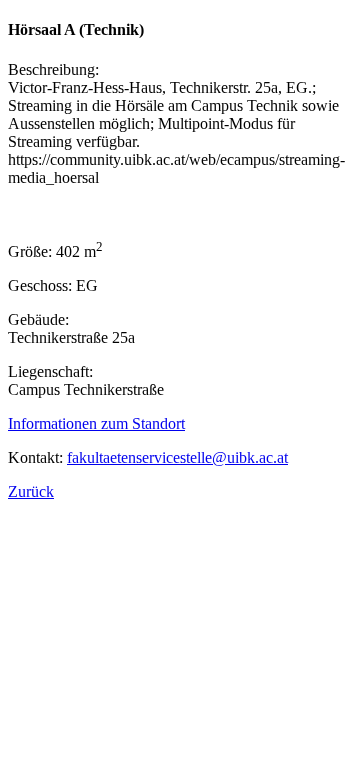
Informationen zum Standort (96, 423)
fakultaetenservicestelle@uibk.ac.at (177, 457)
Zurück (31, 491)
